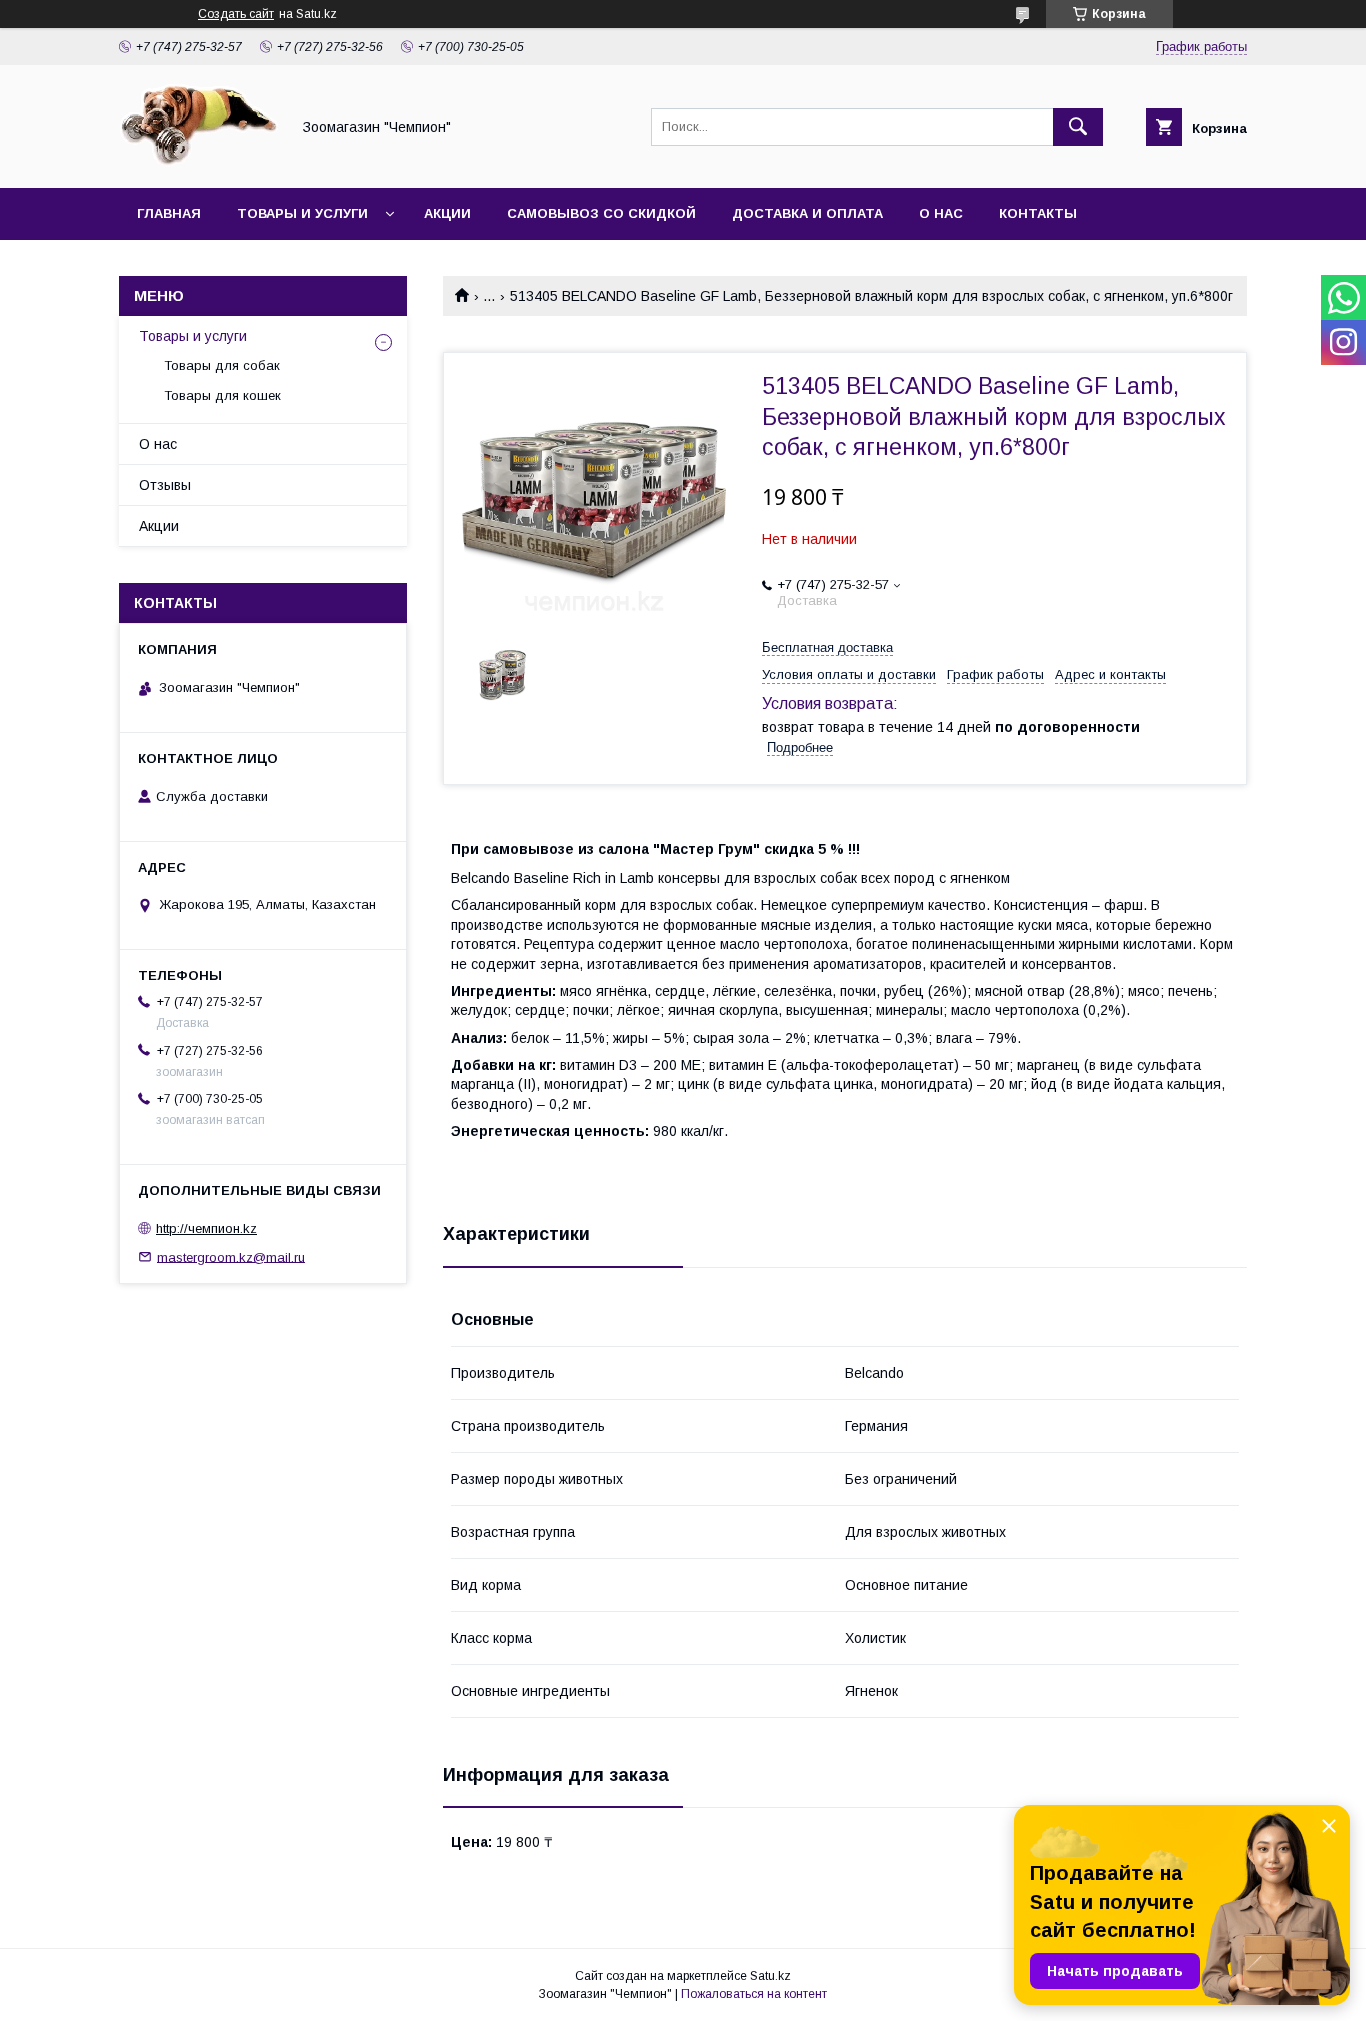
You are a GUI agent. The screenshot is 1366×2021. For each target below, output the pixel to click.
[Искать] (1078, 127)
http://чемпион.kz (206, 1228)
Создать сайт (236, 14)
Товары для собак (222, 365)
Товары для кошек (222, 395)
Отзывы (165, 485)
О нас (941, 213)
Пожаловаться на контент (754, 1994)
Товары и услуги (302, 213)
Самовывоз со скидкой (601, 213)
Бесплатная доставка (827, 647)
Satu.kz (770, 1976)
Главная (169, 213)
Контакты (1038, 213)
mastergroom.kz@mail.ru (231, 1256)
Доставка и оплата (807, 213)
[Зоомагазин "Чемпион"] (199, 162)
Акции (447, 213)
